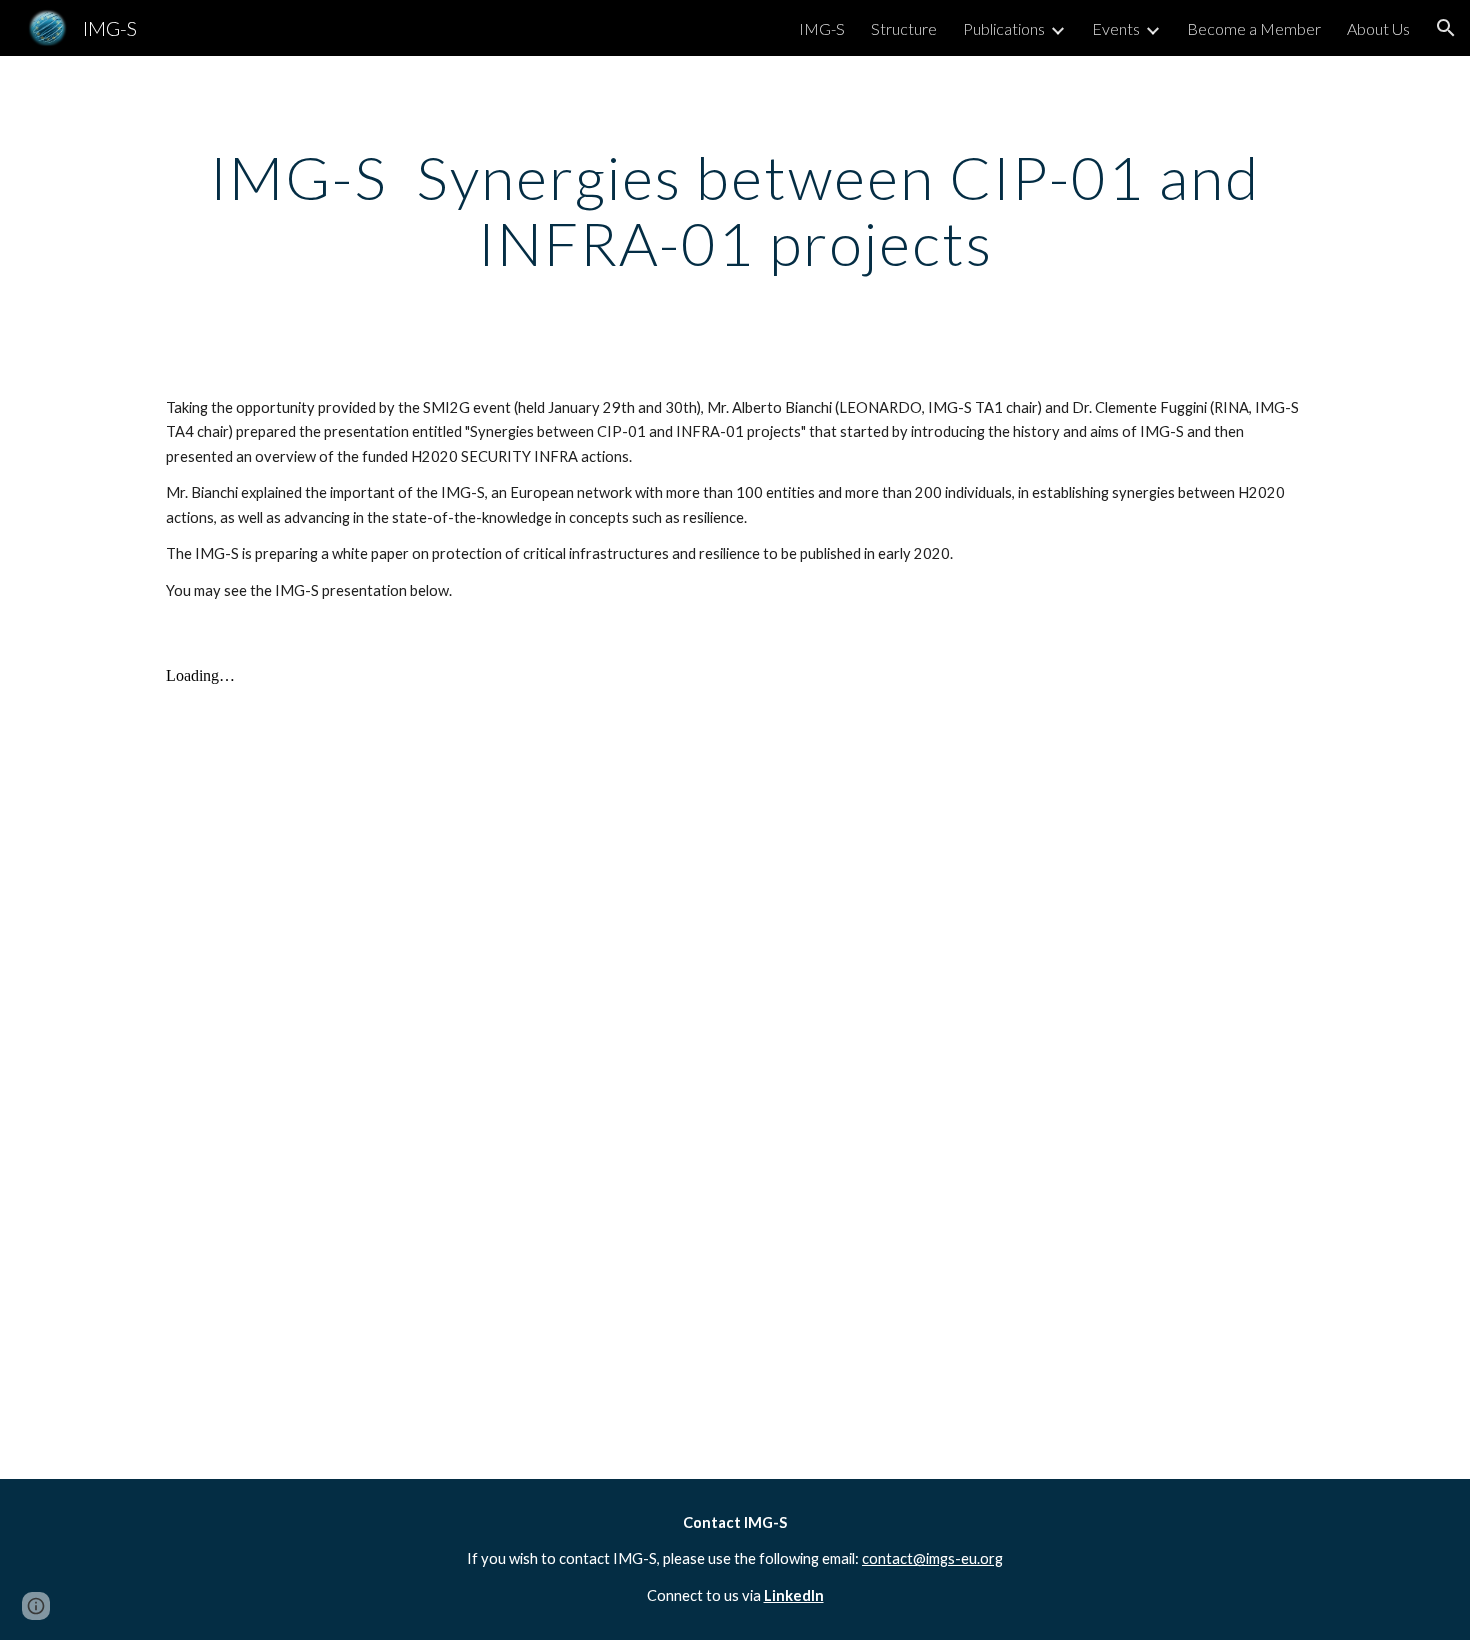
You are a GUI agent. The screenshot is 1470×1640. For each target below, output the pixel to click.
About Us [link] (1378, 28)
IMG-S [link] (822, 28)
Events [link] (1116, 28)
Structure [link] (904, 28)
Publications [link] (1004, 28)
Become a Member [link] (1254, 28)
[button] (1446, 28)
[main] (735, 210)
